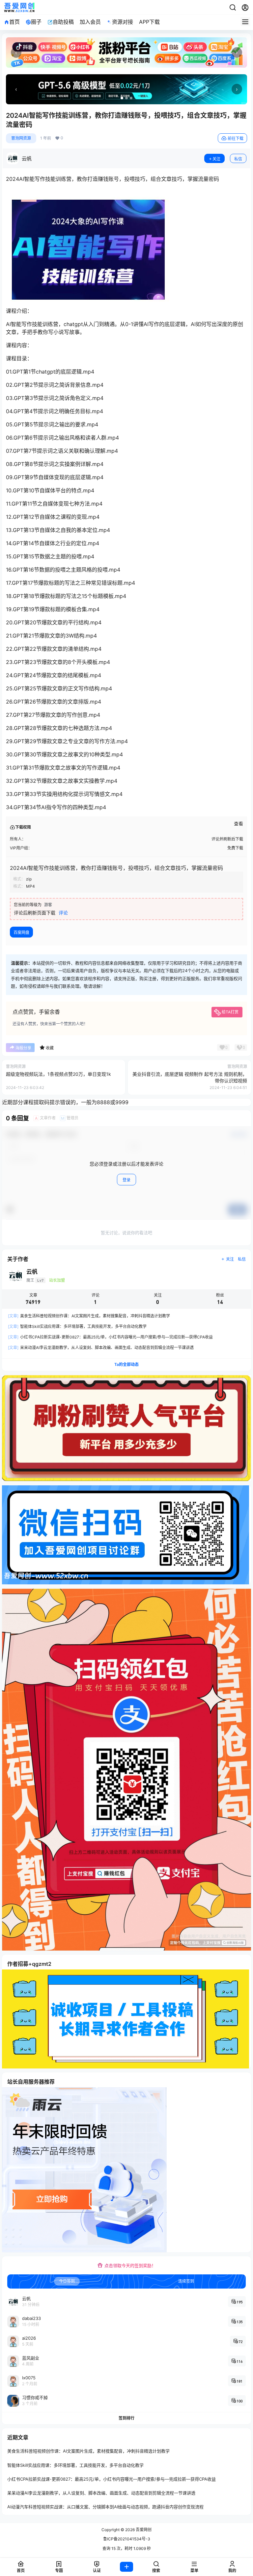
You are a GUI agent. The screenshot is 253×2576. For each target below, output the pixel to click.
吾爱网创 (143, 2530)
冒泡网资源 (21, 138)
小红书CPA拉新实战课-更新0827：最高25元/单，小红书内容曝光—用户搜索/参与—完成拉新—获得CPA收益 (110, 1337)
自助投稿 (63, 22)
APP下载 (149, 22)
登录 (126, 1180)
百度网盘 (21, 932)
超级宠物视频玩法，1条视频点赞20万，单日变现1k (58, 1074)
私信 (238, 159)
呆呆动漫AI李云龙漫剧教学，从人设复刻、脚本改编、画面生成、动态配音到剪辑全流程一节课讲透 (101, 1348)
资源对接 (123, 22)
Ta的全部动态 (126, 1364)
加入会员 (90, 22)
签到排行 (126, 2418)
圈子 (36, 22)
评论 (63, 913)
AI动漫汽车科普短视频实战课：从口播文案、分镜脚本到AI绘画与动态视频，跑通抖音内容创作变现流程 (105, 2507)
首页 (14, 22)
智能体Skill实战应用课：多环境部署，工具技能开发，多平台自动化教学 (77, 1326)
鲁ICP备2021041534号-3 (127, 2539)
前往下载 (236, 138)
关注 (216, 159)
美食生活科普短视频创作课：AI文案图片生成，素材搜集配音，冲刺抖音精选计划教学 (89, 1316)
